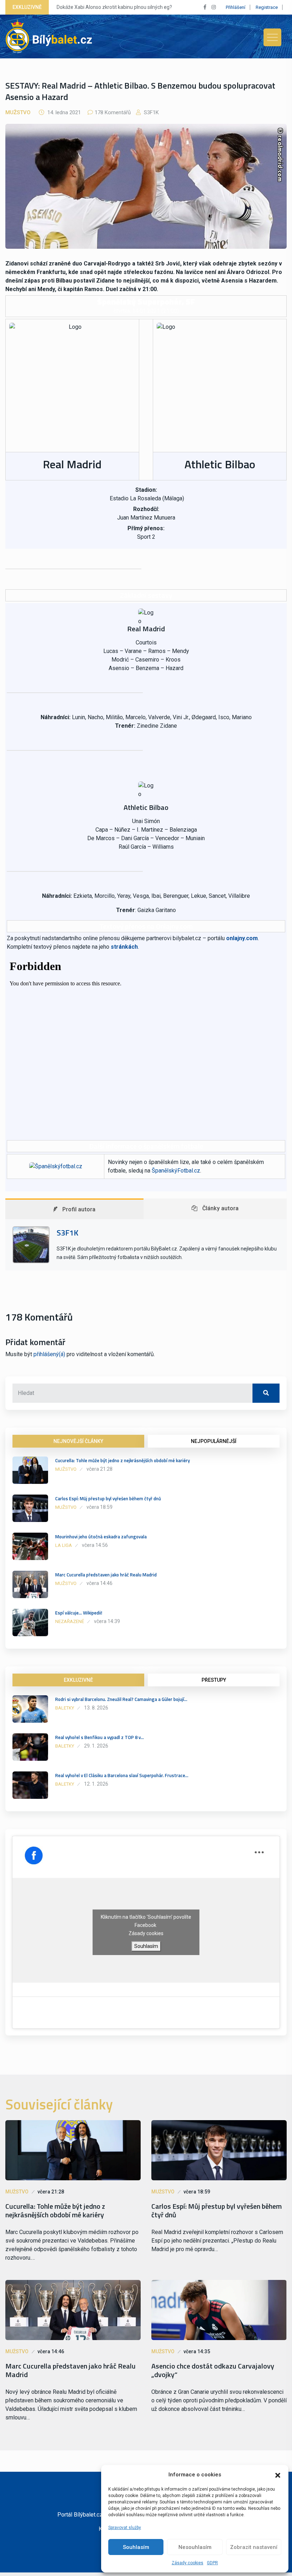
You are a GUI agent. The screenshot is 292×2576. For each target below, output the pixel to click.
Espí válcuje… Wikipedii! (79, 1613)
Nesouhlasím (195, 2547)
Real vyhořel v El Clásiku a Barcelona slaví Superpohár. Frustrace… (122, 1775)
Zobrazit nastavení (254, 2547)
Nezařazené (70, 1621)
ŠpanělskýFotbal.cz (176, 1171)
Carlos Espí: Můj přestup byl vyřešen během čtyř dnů (108, 1498)
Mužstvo (18, 112)
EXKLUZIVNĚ (78, 1680)
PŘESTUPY (214, 1680)
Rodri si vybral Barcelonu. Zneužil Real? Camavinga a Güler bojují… (121, 1699)
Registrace (267, 7)
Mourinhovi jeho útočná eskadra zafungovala (101, 1537)
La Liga (64, 1545)
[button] (278, 2475)
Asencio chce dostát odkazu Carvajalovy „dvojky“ (213, 2370)
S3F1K (151, 112)
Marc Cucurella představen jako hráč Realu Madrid (106, 1575)
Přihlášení (236, 7)
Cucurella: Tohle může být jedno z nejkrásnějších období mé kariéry (122, 1460)
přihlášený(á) (49, 1354)
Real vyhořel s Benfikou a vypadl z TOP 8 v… (100, 1737)
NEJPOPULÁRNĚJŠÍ (214, 1441)
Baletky (65, 1708)
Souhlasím (136, 2547)
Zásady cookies (187, 2563)
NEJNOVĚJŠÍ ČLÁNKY (78, 1441)
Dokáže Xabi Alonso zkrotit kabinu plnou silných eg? (114, 7)
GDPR (212, 2563)
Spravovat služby (125, 2528)
